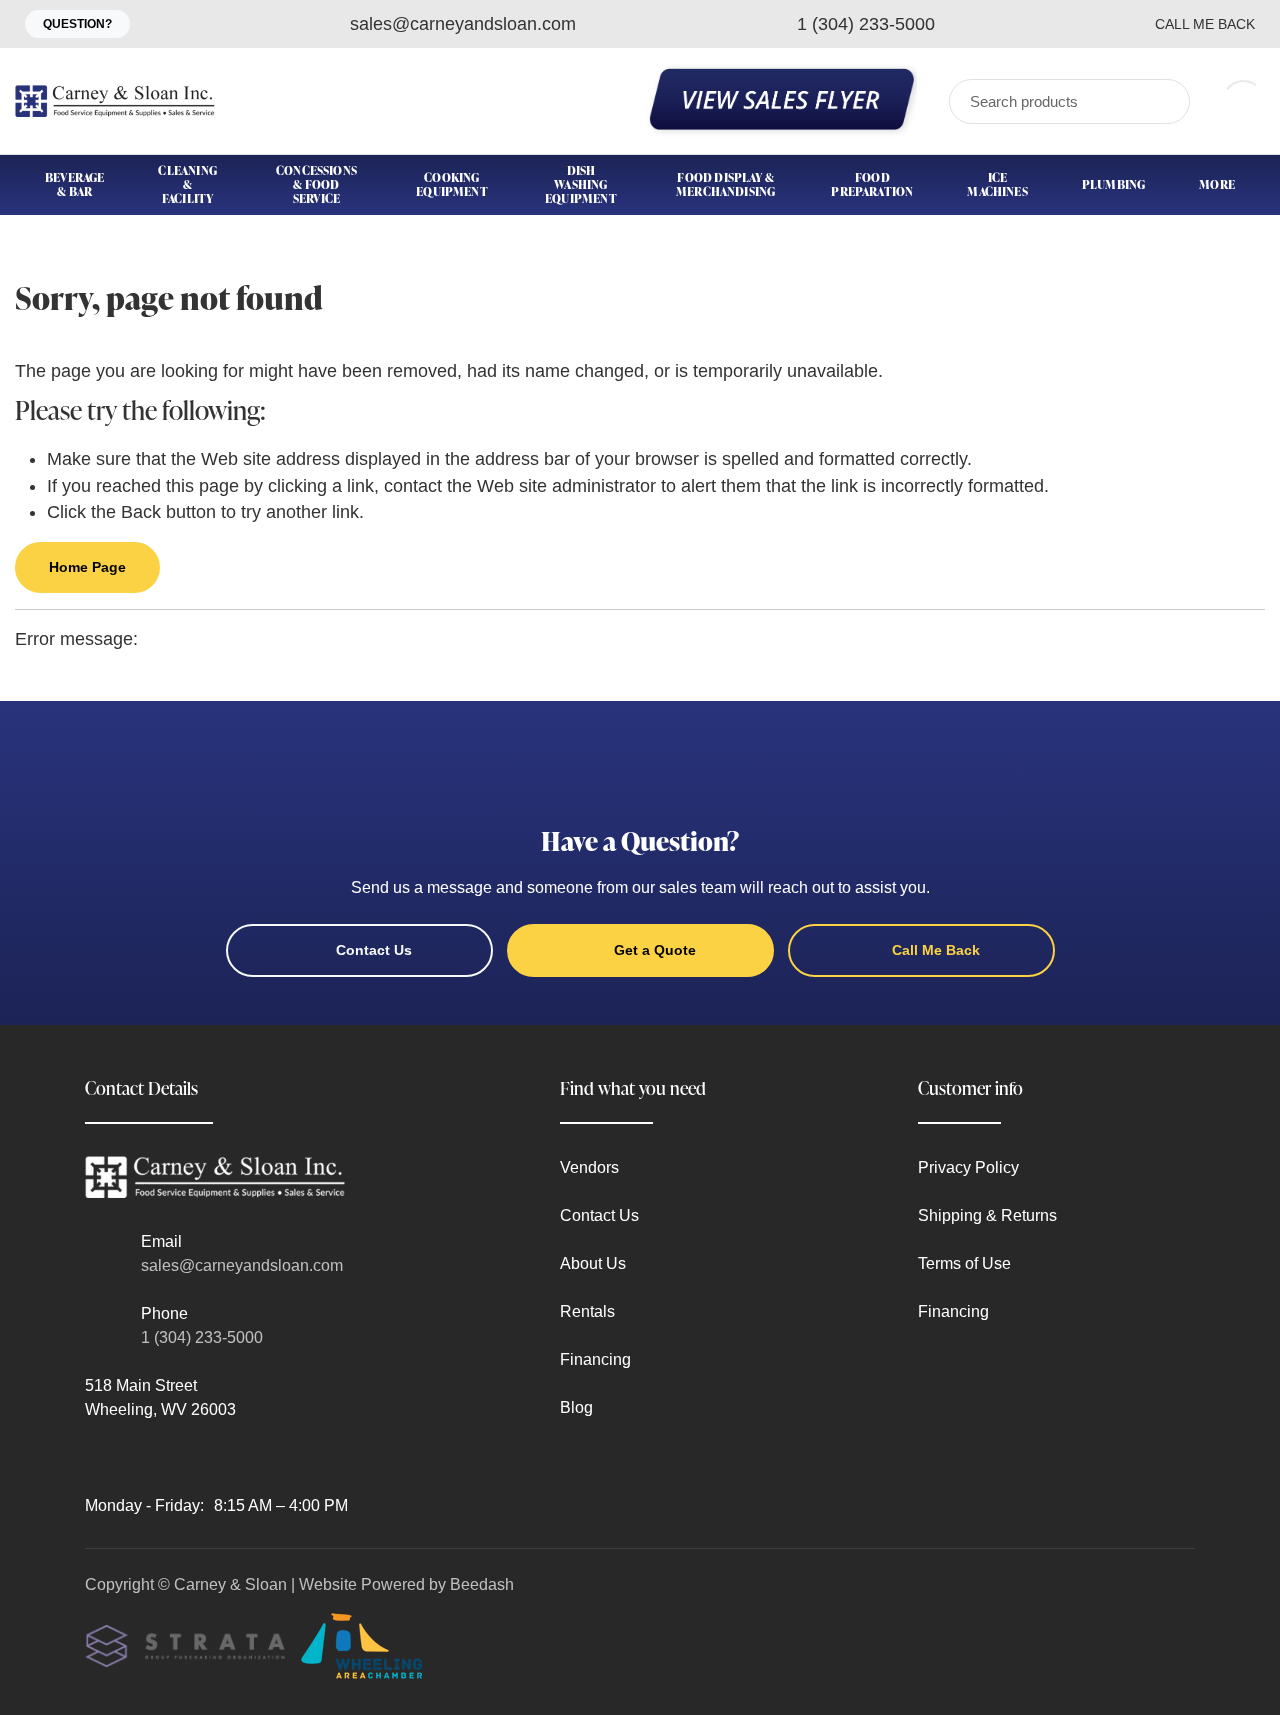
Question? (77, 24)
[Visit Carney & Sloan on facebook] (94, 1457)
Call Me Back (1205, 24)
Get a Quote (655, 950)
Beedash (482, 1584)
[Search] (1161, 101)
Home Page (87, 567)
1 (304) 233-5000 (202, 1337)
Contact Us (374, 950)
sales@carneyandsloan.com (242, 1265)
